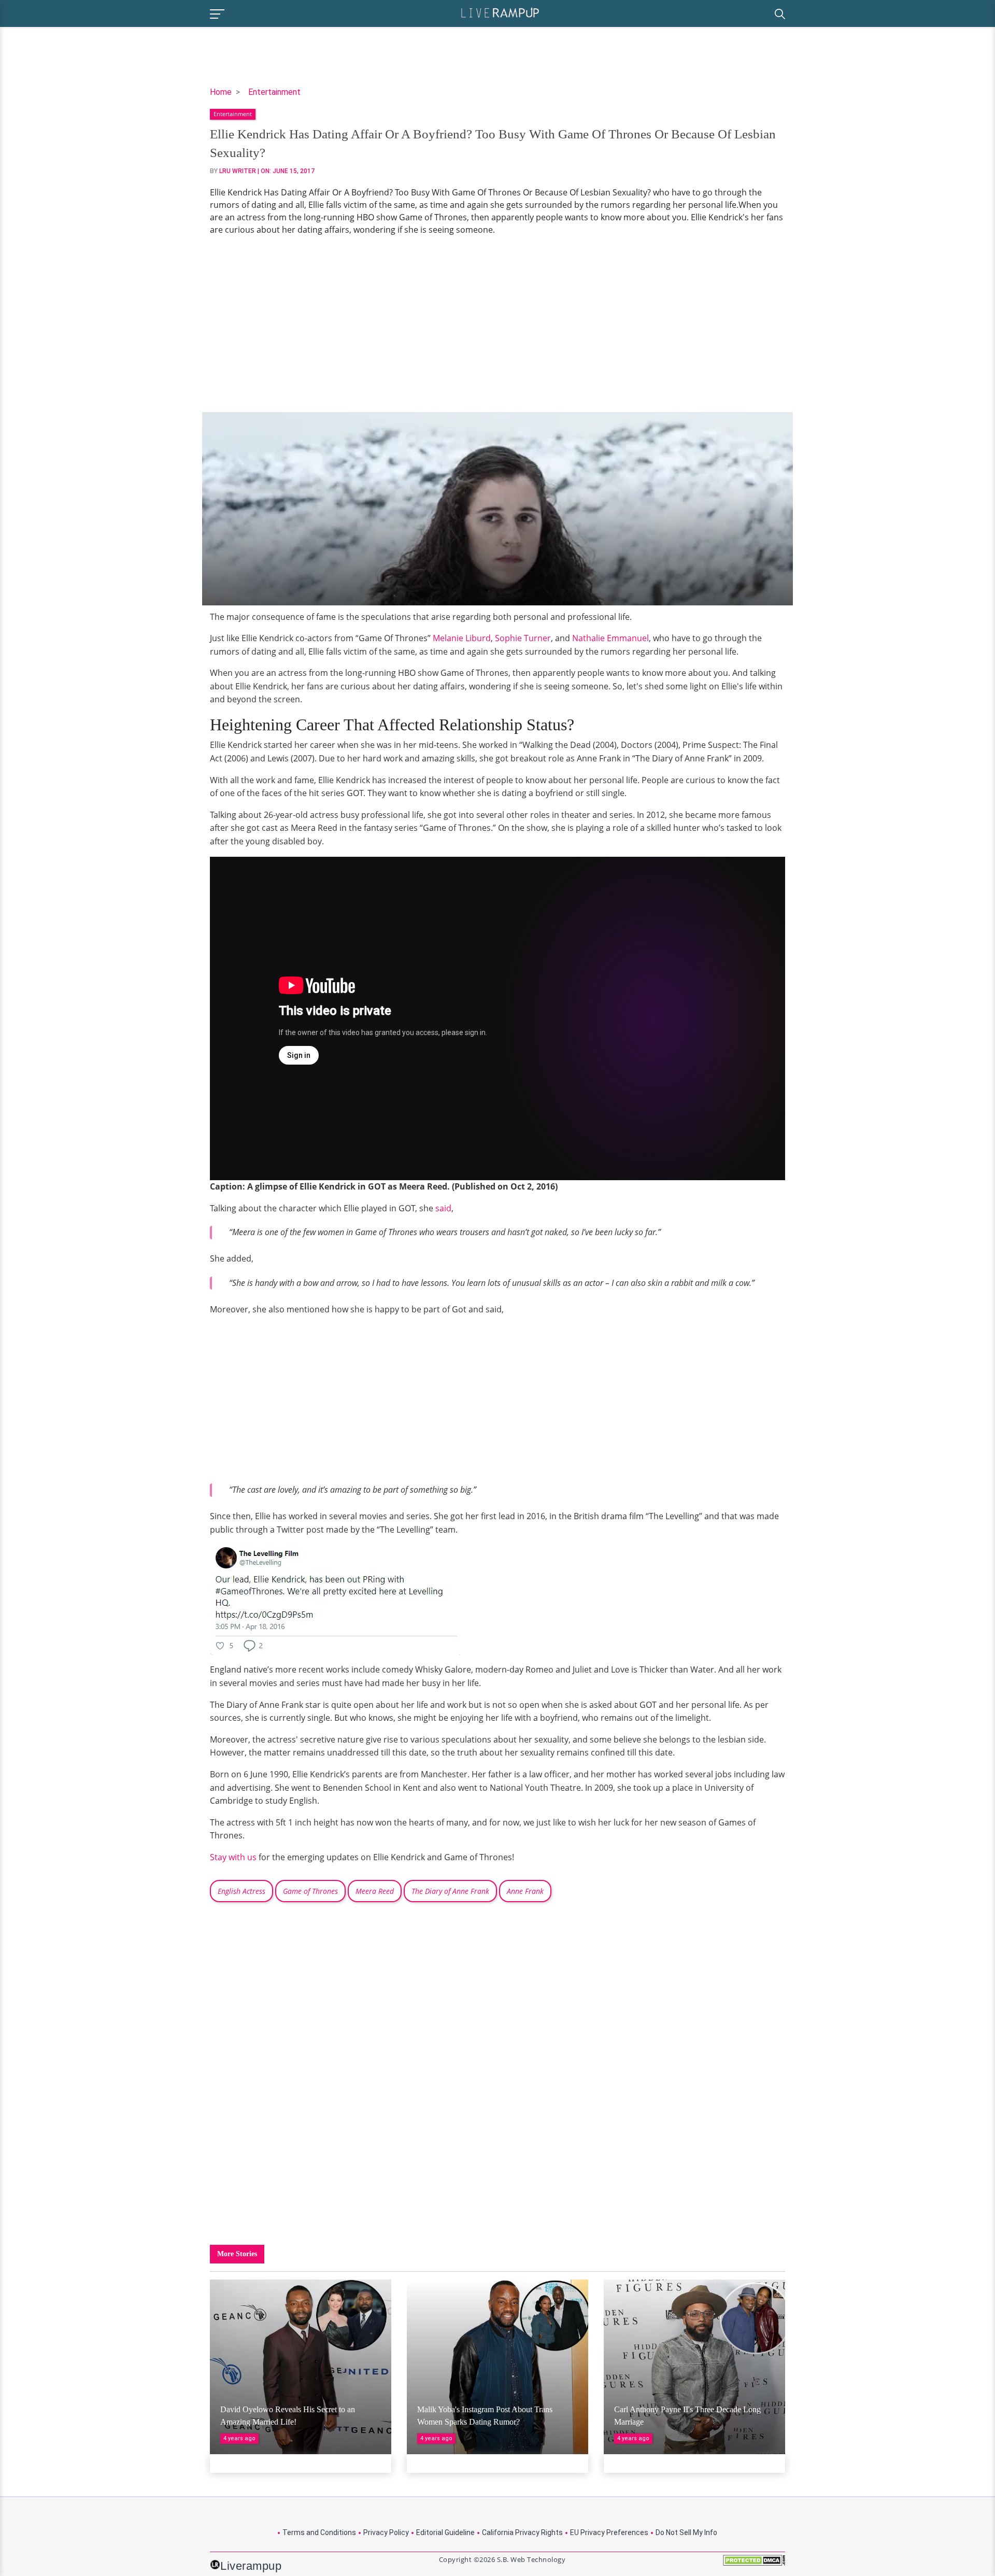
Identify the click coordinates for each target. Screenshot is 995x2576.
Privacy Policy (386, 2532)
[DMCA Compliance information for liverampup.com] (754, 2564)
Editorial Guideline (445, 2532)
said (443, 1208)
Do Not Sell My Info (686, 2532)
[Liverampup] (500, 12)
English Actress (241, 1891)
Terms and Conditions (319, 2532)
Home (221, 92)
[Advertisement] (497, 324)
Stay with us (233, 1857)
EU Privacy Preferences (609, 2532)
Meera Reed (375, 1891)
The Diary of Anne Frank (450, 1891)
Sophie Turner (523, 638)
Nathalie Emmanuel (610, 638)
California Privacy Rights (522, 2532)
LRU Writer (238, 171)
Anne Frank (525, 1891)
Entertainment (274, 92)
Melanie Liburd (462, 638)
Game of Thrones (310, 1891)
